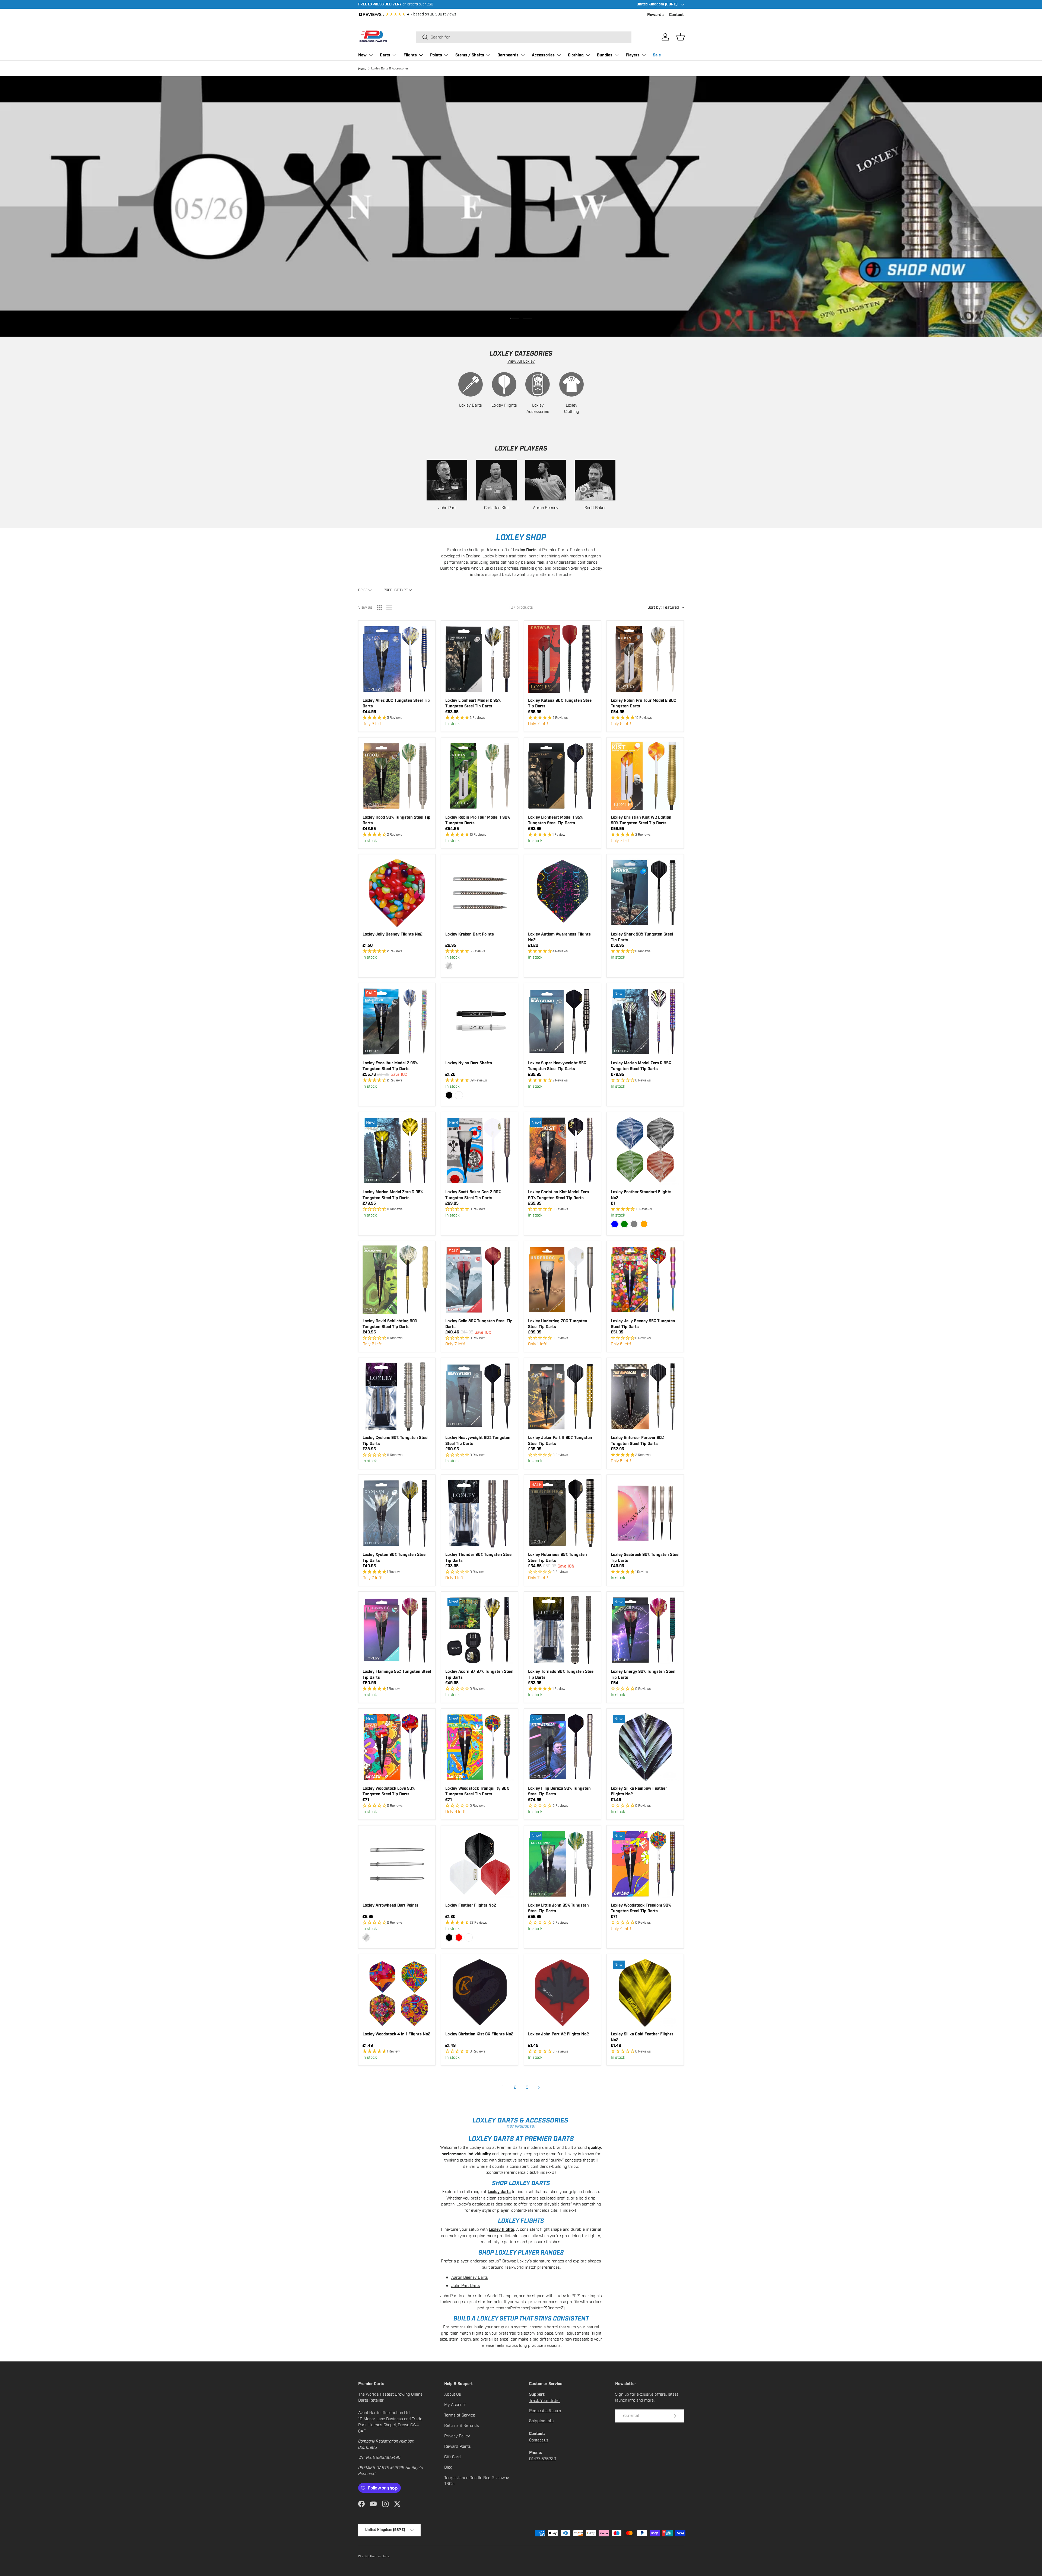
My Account (455, 2405)
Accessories (543, 55)
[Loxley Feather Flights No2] (480, 1864)
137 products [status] (521, 607)
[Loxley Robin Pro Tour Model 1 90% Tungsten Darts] (480, 776)
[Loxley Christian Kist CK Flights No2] (480, 1993)
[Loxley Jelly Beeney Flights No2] (397, 893)
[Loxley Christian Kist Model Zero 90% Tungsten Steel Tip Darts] (562, 1150)
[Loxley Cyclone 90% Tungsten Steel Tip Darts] (397, 1396)
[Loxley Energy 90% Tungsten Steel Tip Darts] (645, 1630)
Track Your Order (545, 2401)
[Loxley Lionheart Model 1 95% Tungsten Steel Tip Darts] (562, 776)
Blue (615, 1224)
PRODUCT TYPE (396, 590)
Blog (448, 2467)
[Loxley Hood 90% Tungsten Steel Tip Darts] (397, 776)
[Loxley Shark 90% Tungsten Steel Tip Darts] (645, 893)
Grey (634, 1224)
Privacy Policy (457, 2436)
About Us (453, 2394)
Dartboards (508, 55)
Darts (385, 55)
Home (362, 69)
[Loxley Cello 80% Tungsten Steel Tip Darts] (480, 1280)
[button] (681, 37)
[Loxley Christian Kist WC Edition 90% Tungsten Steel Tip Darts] (645, 776)
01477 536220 (543, 2459)
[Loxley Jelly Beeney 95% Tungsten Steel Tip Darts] (645, 1280)
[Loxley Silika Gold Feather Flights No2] (645, 1993)
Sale (657, 55)
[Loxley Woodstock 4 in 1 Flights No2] (397, 1993)
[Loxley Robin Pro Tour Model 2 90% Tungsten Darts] (645, 659)
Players (633, 55)
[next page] (539, 2087)
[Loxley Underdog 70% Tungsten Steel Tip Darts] (562, 1280)
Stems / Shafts (470, 55)
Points (436, 55)
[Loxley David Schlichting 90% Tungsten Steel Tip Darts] (397, 1280)
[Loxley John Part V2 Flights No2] (562, 1993)
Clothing (576, 55)
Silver (449, 966)
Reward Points (458, 2446)
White (459, 1095)
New (362, 55)
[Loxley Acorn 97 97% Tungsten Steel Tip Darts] (480, 1630)
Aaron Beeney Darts (470, 2277)
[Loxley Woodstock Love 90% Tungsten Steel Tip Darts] (397, 1747)
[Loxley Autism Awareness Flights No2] (562, 893)
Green (624, 1224)
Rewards (655, 15)
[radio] (379, 608)
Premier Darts (380, 2556)
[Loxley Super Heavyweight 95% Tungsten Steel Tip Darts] (562, 1022)
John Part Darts (466, 2285)
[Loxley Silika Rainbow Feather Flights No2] (645, 1747)
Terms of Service (460, 2415)
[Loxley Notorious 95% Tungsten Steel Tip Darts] (562, 1513)
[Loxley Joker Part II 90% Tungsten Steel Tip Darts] (562, 1396)
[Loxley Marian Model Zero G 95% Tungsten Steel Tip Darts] (397, 1150)
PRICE (363, 590)
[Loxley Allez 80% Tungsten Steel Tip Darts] (397, 659)
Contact (676, 15)
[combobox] (524, 37)
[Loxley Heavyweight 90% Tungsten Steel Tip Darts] (480, 1396)
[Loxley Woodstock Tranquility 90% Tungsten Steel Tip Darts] (480, 1747)
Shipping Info (541, 2421)
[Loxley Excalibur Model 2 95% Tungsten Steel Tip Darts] (397, 1022)
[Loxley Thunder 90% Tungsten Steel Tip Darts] (480, 1513)
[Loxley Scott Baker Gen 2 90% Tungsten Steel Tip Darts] (480, 1150)
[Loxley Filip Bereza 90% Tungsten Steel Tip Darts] (562, 1747)
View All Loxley (521, 361)
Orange (644, 1224)
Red (459, 1937)
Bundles (605, 55)
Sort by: (663, 607)
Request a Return (545, 2411)
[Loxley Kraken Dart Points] (480, 893)
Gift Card (452, 2457)
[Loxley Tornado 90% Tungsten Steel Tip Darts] (562, 1630)
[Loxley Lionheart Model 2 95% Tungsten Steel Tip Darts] (480, 659)
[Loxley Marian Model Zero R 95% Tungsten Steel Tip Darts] (645, 1022)
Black (449, 1095)
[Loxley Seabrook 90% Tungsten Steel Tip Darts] (645, 1513)
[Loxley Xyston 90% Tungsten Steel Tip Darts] (397, 1513)
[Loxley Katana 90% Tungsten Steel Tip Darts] (562, 659)
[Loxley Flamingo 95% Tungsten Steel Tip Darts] (397, 1630)
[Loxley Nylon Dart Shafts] (480, 1022)
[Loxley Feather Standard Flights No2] (645, 1150)
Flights (410, 55)
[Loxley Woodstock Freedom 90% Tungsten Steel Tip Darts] (645, 1864)
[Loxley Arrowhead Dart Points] (397, 1864)
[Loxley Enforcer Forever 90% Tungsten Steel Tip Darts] (645, 1396)
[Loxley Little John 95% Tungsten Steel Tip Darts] (562, 1864)
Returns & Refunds (462, 2425)
